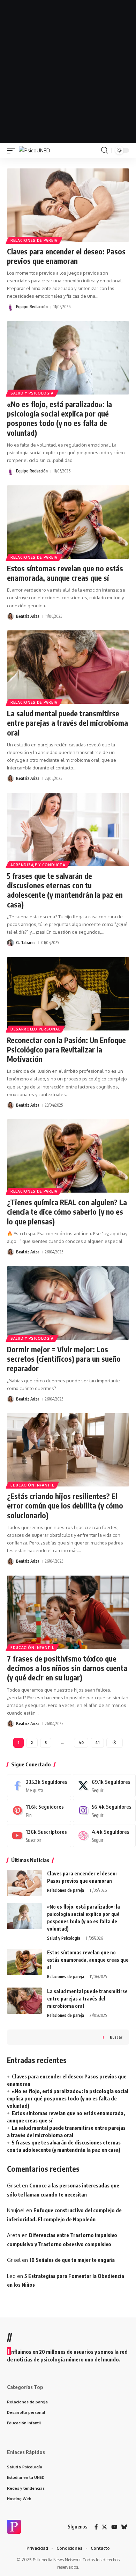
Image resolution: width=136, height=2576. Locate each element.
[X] (104, 1786)
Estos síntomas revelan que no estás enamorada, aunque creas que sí (65, 573)
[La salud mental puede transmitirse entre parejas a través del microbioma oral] (68, 667)
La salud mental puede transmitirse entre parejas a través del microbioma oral (67, 723)
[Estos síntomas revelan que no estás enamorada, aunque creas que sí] (68, 522)
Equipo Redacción (32, 307)
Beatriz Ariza (28, 616)
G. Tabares (26, 943)
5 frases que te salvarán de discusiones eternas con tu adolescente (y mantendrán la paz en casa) (65, 890)
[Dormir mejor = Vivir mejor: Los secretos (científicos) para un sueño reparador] (68, 1303)
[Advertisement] (68, 72)
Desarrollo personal (35, 1029)
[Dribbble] (104, 1836)
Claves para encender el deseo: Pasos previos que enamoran (66, 256)
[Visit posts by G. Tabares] (10, 943)
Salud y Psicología (32, 393)
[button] (13, 150)
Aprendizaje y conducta (38, 865)
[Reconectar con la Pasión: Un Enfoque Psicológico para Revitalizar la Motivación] (68, 994)
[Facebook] (39, 1786)
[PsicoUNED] (35, 150)
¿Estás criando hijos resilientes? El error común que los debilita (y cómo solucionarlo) (65, 1506)
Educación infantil (32, 1485)
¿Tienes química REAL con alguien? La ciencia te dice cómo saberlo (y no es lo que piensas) (67, 1212)
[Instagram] (104, 1810)
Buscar (116, 2037)
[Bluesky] (124, 2527)
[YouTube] (114, 2527)
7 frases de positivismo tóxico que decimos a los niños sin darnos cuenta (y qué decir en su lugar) (67, 1668)
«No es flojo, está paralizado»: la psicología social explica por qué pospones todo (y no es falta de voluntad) (59, 418)
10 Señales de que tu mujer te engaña (72, 2260)
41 (97, 1742)
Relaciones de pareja (34, 240)
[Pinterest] (39, 1810)
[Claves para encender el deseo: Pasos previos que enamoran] (68, 205)
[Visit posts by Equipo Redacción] (10, 307)
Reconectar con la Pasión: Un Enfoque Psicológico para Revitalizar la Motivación (66, 1050)
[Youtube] (39, 1836)
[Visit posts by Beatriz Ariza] (10, 616)
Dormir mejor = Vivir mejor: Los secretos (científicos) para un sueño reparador (64, 1359)
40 (81, 1742)
